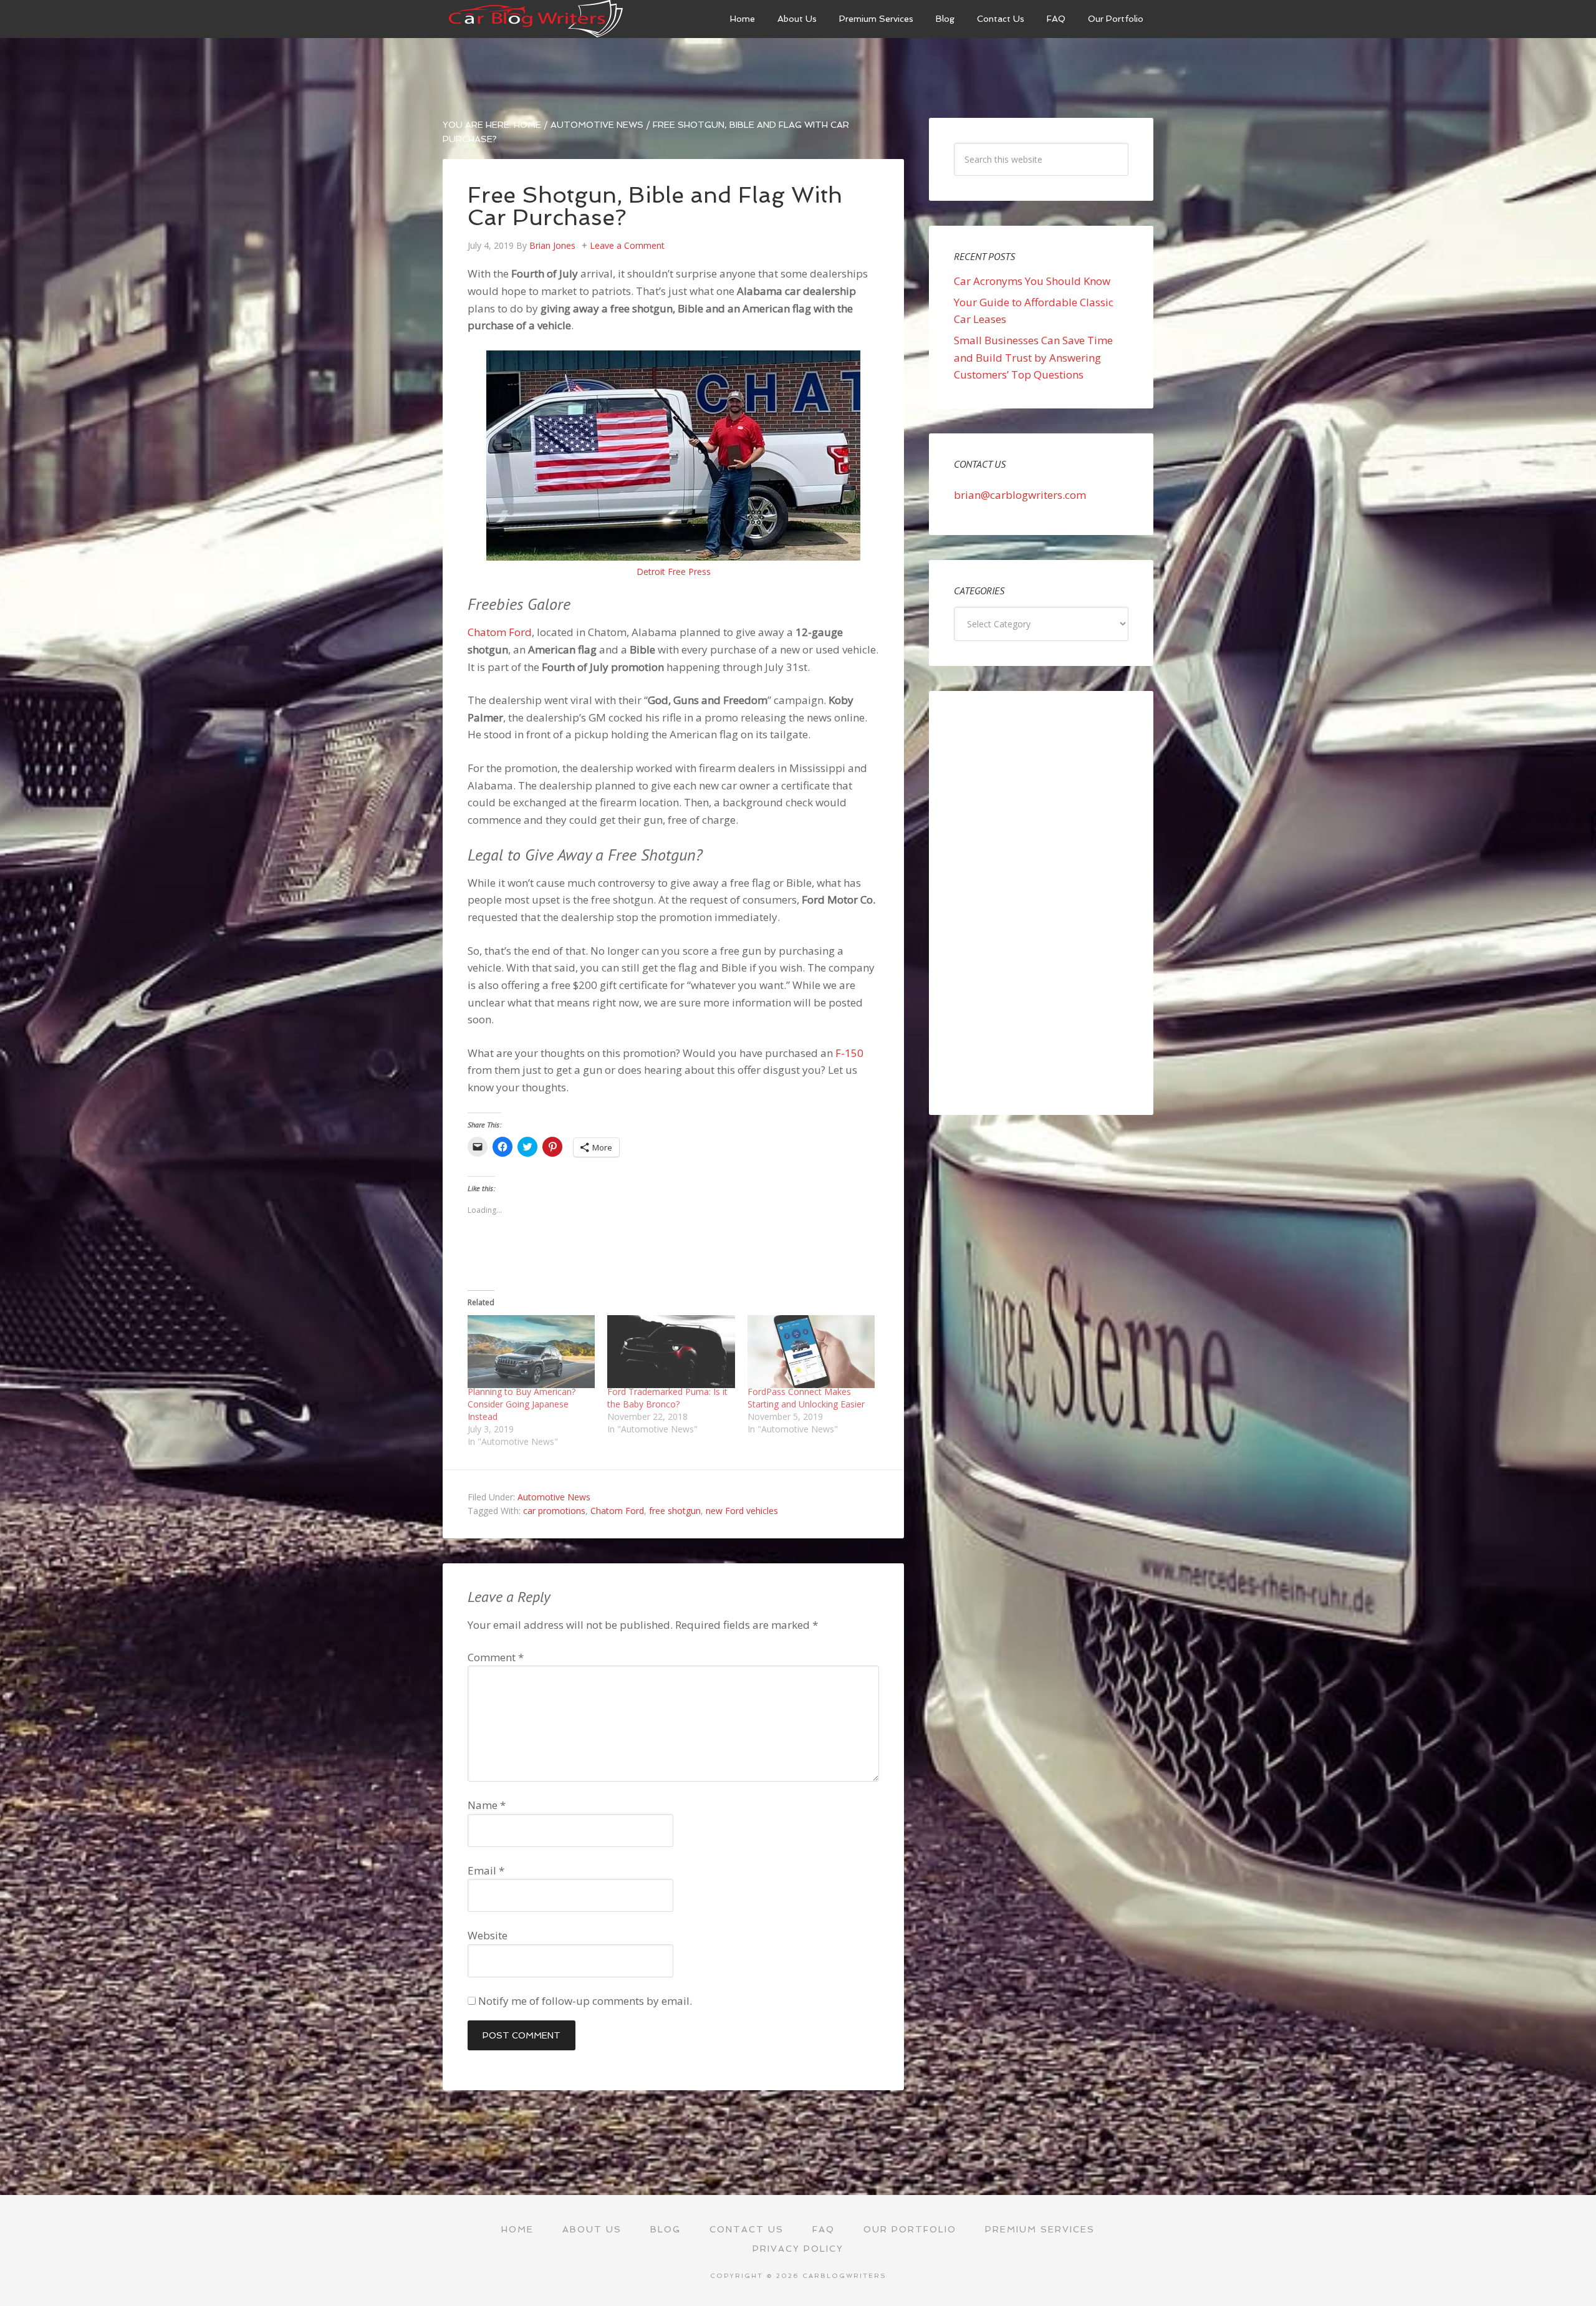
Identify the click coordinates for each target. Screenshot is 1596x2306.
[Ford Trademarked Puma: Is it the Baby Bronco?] (671, 1352)
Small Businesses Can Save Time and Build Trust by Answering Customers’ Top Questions (1033, 357)
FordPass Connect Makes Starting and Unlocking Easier (806, 1398)
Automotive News (554, 1497)
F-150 (849, 1053)
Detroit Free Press (674, 572)
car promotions (554, 1511)
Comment (496, 1657)
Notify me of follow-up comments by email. (585, 2001)
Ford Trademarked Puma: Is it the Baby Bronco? (667, 1398)
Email (486, 1870)
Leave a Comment (627, 245)
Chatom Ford (500, 632)
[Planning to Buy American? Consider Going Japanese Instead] (531, 1352)
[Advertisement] (1041, 903)
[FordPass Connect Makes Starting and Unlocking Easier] (811, 1352)
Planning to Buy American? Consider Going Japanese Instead (522, 1404)
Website (488, 1935)
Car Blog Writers (536, 19)
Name (487, 1805)
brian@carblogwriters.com (1020, 495)
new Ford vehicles (742, 1511)
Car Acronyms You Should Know (1032, 281)
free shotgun (675, 1511)
